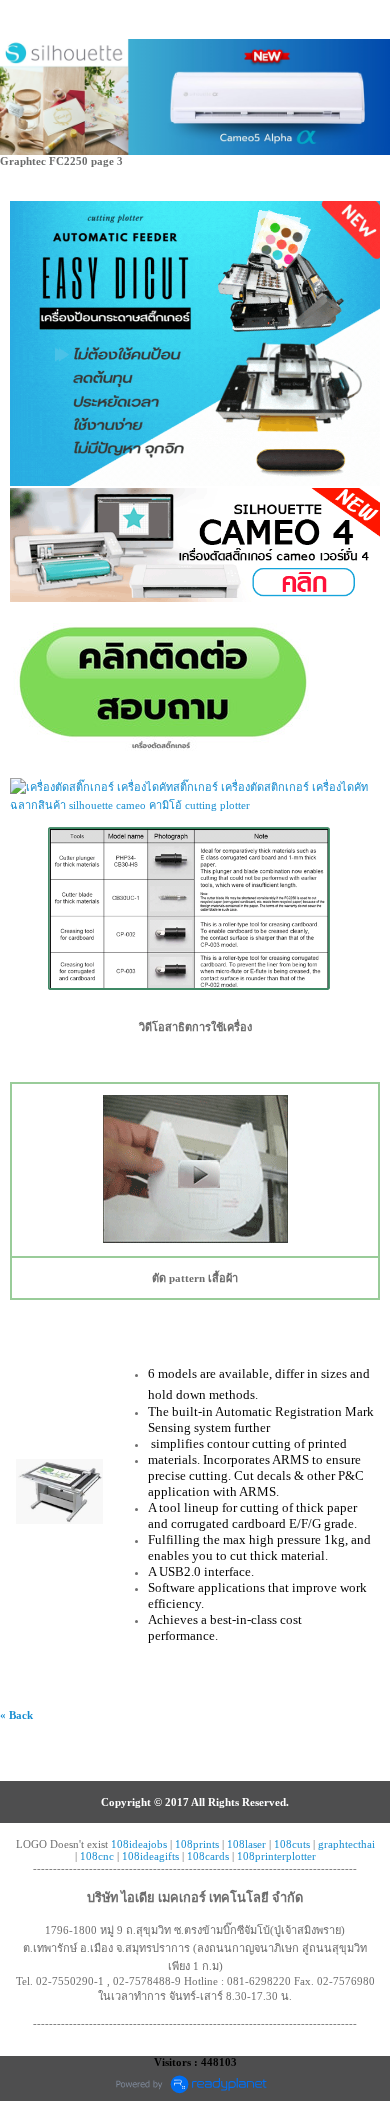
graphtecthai (346, 1844)
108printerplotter (276, 1856)
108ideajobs (139, 1844)
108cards (208, 1856)
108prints (197, 1844)
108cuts (292, 1844)
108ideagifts (150, 1856)
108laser (246, 1844)
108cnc (97, 1856)
